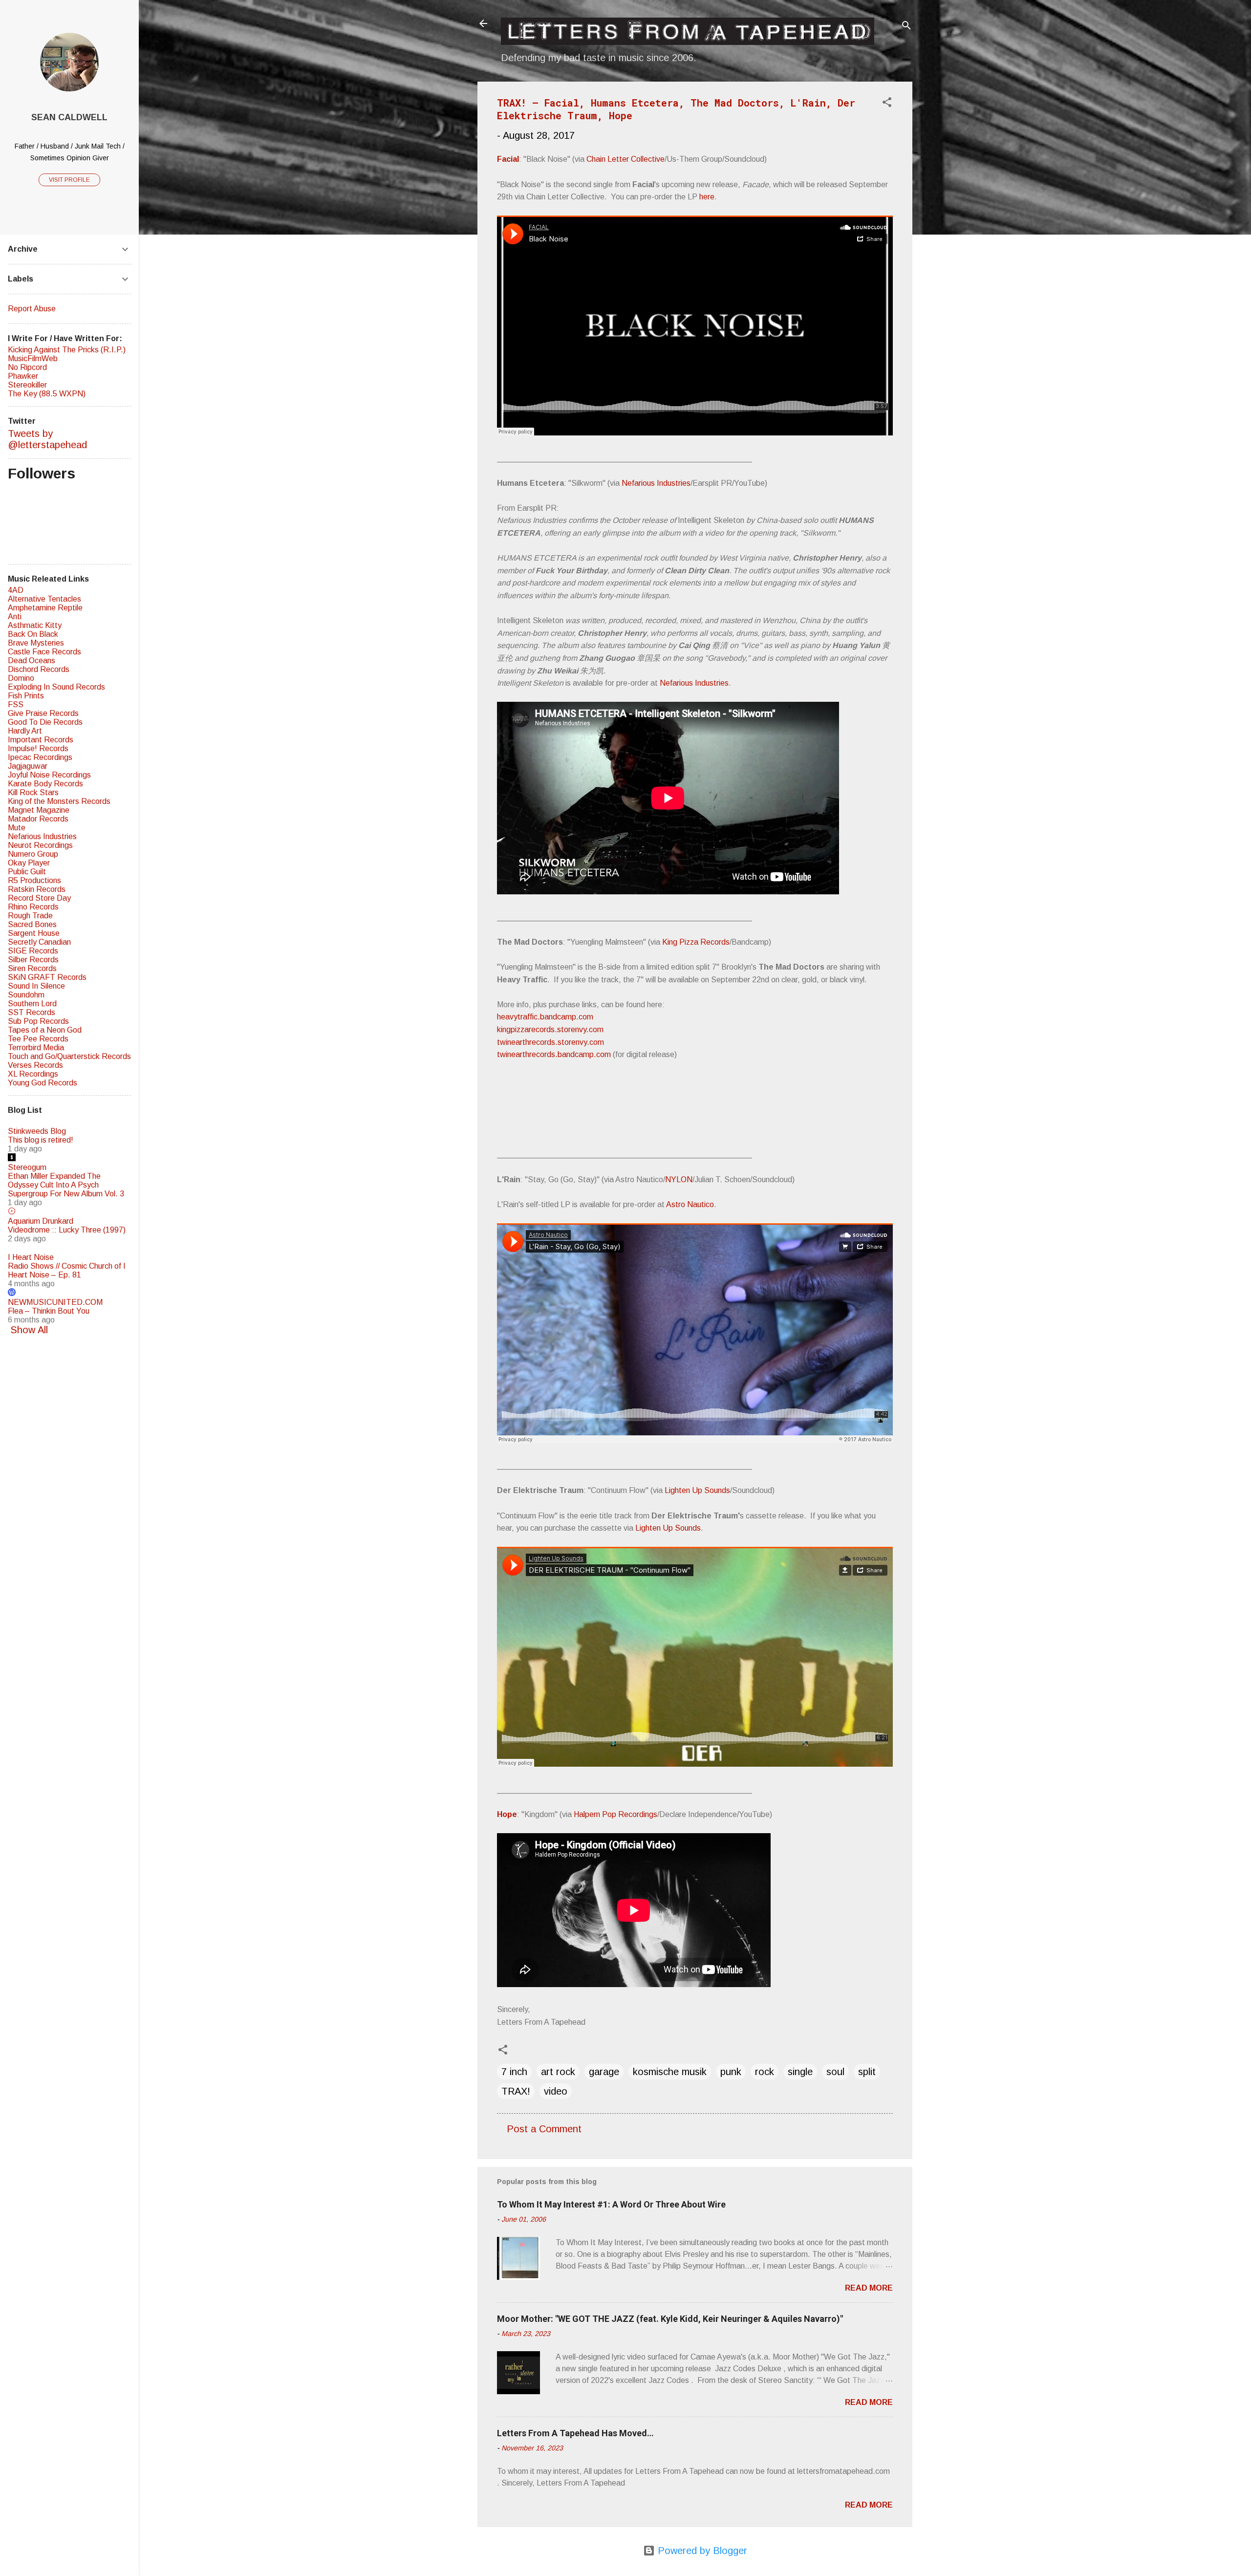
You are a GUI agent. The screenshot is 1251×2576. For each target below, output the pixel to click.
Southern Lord (32, 1004)
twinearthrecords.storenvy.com (550, 1042)
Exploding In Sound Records (56, 687)
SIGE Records (33, 951)
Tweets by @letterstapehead (47, 439)
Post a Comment (544, 2129)
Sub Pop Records (38, 1021)
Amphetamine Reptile (45, 608)
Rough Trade (30, 916)
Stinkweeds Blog (37, 1131)
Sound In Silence (36, 986)
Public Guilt (27, 872)
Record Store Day (39, 898)
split (867, 2072)
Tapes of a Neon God (45, 1030)
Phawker (23, 376)
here (707, 197)
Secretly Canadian (39, 942)
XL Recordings (33, 1074)
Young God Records (43, 1083)
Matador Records (38, 819)
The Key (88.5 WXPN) (47, 394)
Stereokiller (27, 385)
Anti (15, 617)
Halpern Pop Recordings (615, 1814)
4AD (16, 590)
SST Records (32, 1012)
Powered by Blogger (701, 2551)
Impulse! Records (38, 748)
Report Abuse (32, 309)
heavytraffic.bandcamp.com (545, 1017)
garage (604, 2072)
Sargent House (34, 933)
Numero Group (33, 854)
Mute (17, 828)
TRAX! (516, 2091)
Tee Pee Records (38, 1039)
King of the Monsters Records (59, 801)
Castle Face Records (44, 652)
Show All (29, 1330)
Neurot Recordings (40, 845)
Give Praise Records (43, 713)
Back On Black (33, 634)
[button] (887, 103)
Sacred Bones (32, 924)
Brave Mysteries (36, 643)
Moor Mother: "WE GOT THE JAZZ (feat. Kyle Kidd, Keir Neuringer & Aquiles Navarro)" (670, 2319)
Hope (507, 1814)
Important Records (41, 740)
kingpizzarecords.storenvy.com (550, 1029)
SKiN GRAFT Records (47, 977)
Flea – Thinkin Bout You (49, 1311)
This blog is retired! (41, 1140)
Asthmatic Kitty (35, 625)
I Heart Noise (31, 1257)
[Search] (906, 27)
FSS (16, 704)
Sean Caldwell (69, 117)
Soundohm (26, 995)
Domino (21, 678)
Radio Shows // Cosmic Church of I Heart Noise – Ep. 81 (67, 1270)
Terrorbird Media (36, 1048)
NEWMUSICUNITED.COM (55, 1302)
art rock (558, 2072)
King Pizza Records (696, 942)
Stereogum (27, 1167)
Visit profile (69, 180)
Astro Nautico (690, 1204)
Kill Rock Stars (33, 792)
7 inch (514, 2072)
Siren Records (32, 968)
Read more (869, 2288)
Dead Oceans (32, 660)
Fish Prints (26, 696)
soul (835, 2072)
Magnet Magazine (39, 810)
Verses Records (35, 1065)
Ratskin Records (37, 889)
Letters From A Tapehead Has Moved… (575, 2433)
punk (731, 2072)
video (556, 2091)
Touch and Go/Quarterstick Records (69, 1056)
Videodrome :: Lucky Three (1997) (67, 1230)
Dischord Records (39, 669)
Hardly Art (25, 731)
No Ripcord (27, 367)
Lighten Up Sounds (697, 1490)
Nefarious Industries (656, 483)
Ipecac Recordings (40, 757)
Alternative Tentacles (44, 599)
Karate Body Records (45, 784)
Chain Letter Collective (625, 159)
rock (765, 2072)
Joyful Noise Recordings (49, 775)
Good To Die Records (45, 722)
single (800, 2072)
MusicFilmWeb (33, 358)
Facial (508, 159)
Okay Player (29, 863)
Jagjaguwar (28, 766)
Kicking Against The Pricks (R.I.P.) (67, 350)
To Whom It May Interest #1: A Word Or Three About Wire (611, 2204)
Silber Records (33, 960)
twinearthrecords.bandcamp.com (554, 1054)
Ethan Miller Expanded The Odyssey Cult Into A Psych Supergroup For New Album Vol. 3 (66, 1185)
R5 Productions (34, 880)
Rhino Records (33, 907)
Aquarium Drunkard (41, 1221)
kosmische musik (670, 2072)
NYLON (679, 1180)
